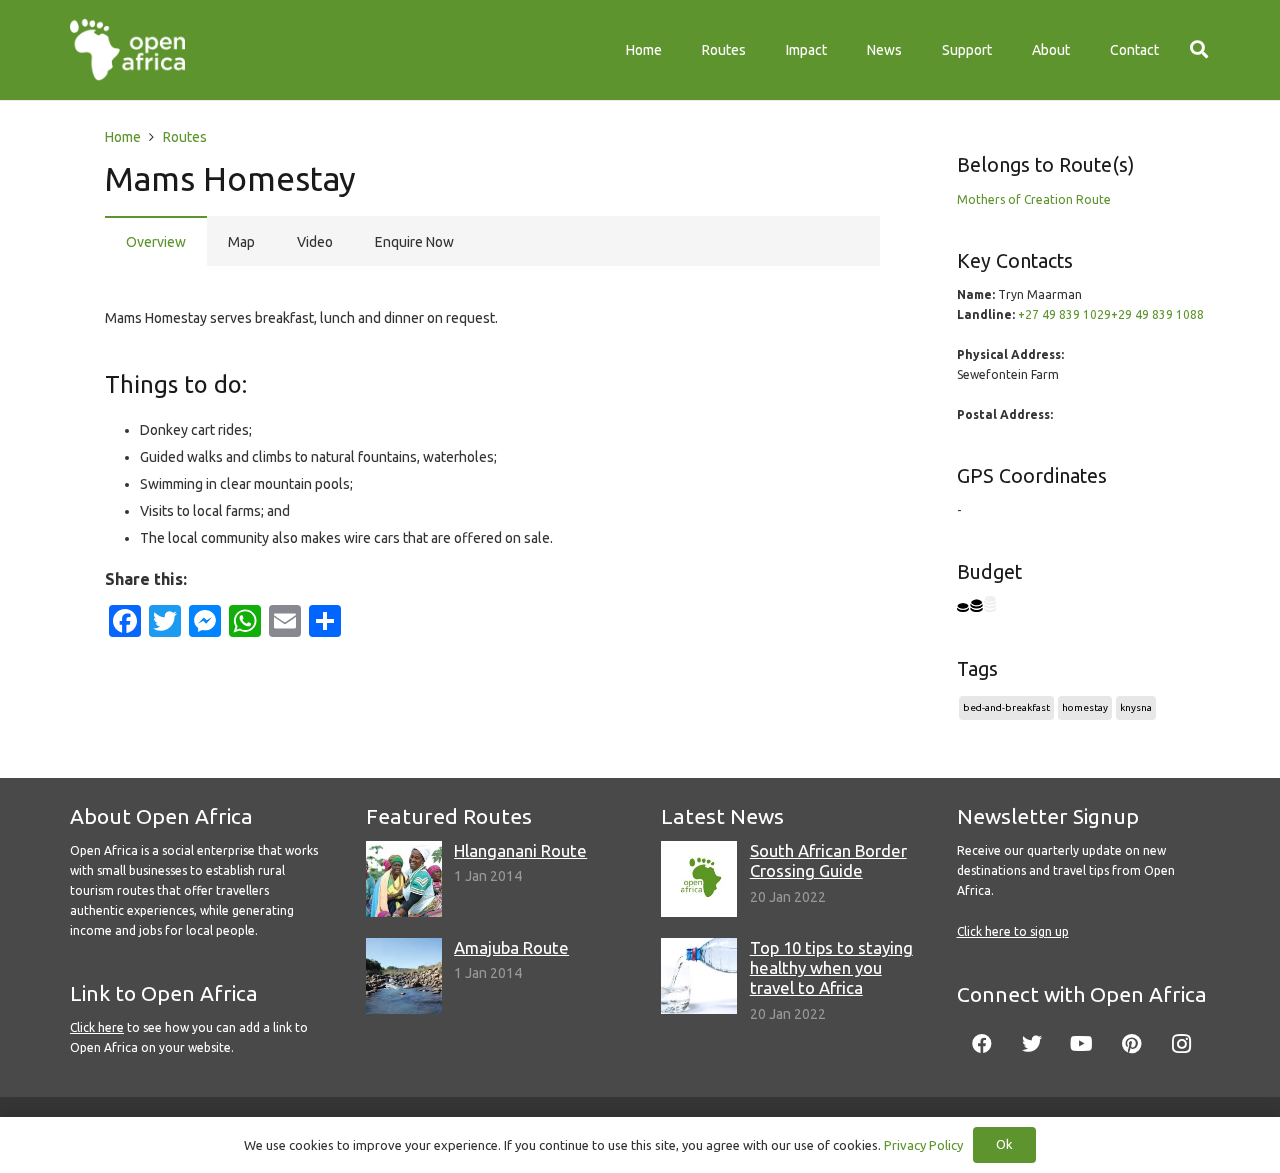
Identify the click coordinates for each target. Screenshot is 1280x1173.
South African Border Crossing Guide (828, 860)
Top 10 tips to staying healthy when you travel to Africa (831, 967)
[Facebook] (982, 1044)
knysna (1136, 707)
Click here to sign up (1013, 931)
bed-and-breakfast (1006, 707)
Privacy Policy (923, 1145)
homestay (1085, 707)
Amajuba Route (511, 947)
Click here (97, 1027)
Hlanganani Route (520, 850)
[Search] (1199, 49)
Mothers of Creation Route (1034, 199)
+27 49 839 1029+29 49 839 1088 (1111, 314)
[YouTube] (1082, 1044)
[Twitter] (1032, 1044)
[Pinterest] (1132, 1044)
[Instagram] (1182, 1044)
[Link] (127, 50)
